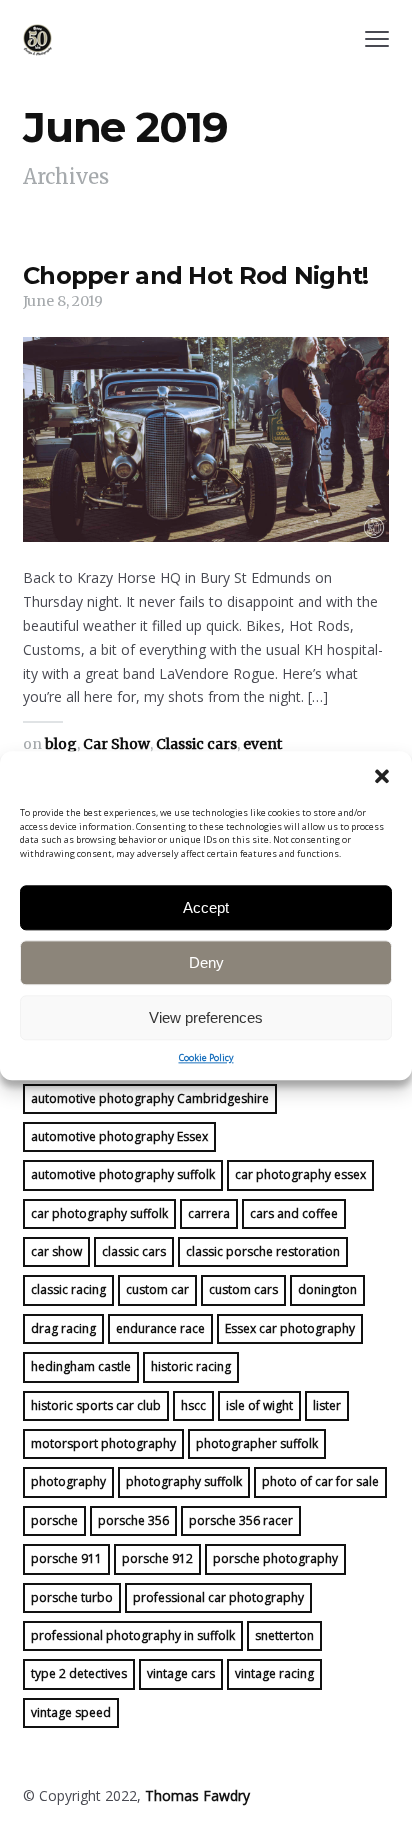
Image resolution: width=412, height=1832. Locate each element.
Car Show (116, 744)
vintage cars (181, 1673)
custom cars (243, 1289)
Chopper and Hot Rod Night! (195, 275)
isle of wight (259, 1405)
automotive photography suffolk (123, 1174)
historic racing (191, 1366)
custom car (157, 1289)
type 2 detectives (79, 1673)
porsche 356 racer (241, 1520)
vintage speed (71, 1712)
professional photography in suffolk (133, 1635)
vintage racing (274, 1673)
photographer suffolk (257, 1443)
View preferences (206, 1017)
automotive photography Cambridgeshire (150, 1098)
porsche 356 (133, 1520)
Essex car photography (290, 1328)
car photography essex (300, 1174)
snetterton (284, 1635)
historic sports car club (96, 1405)
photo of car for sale (320, 1481)
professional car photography (218, 1597)
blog (61, 744)
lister (327, 1405)
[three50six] (37, 40)
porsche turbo (72, 1597)
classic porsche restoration (263, 1251)
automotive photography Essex (119, 1136)
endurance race (160, 1328)
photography (68, 1481)
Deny (206, 962)
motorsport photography (103, 1443)
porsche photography (275, 1558)
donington (327, 1289)
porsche (54, 1520)
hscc (193, 1405)
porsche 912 (157, 1558)
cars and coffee (294, 1213)
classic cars (134, 1251)
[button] (382, 776)
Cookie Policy (206, 1057)
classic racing (68, 1289)
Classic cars (196, 744)
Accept (206, 907)
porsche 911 (66, 1558)
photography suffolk (184, 1481)
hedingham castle (81, 1366)
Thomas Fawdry (197, 1795)
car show (56, 1251)
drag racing (63, 1328)
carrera (209, 1213)
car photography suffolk (99, 1213)
